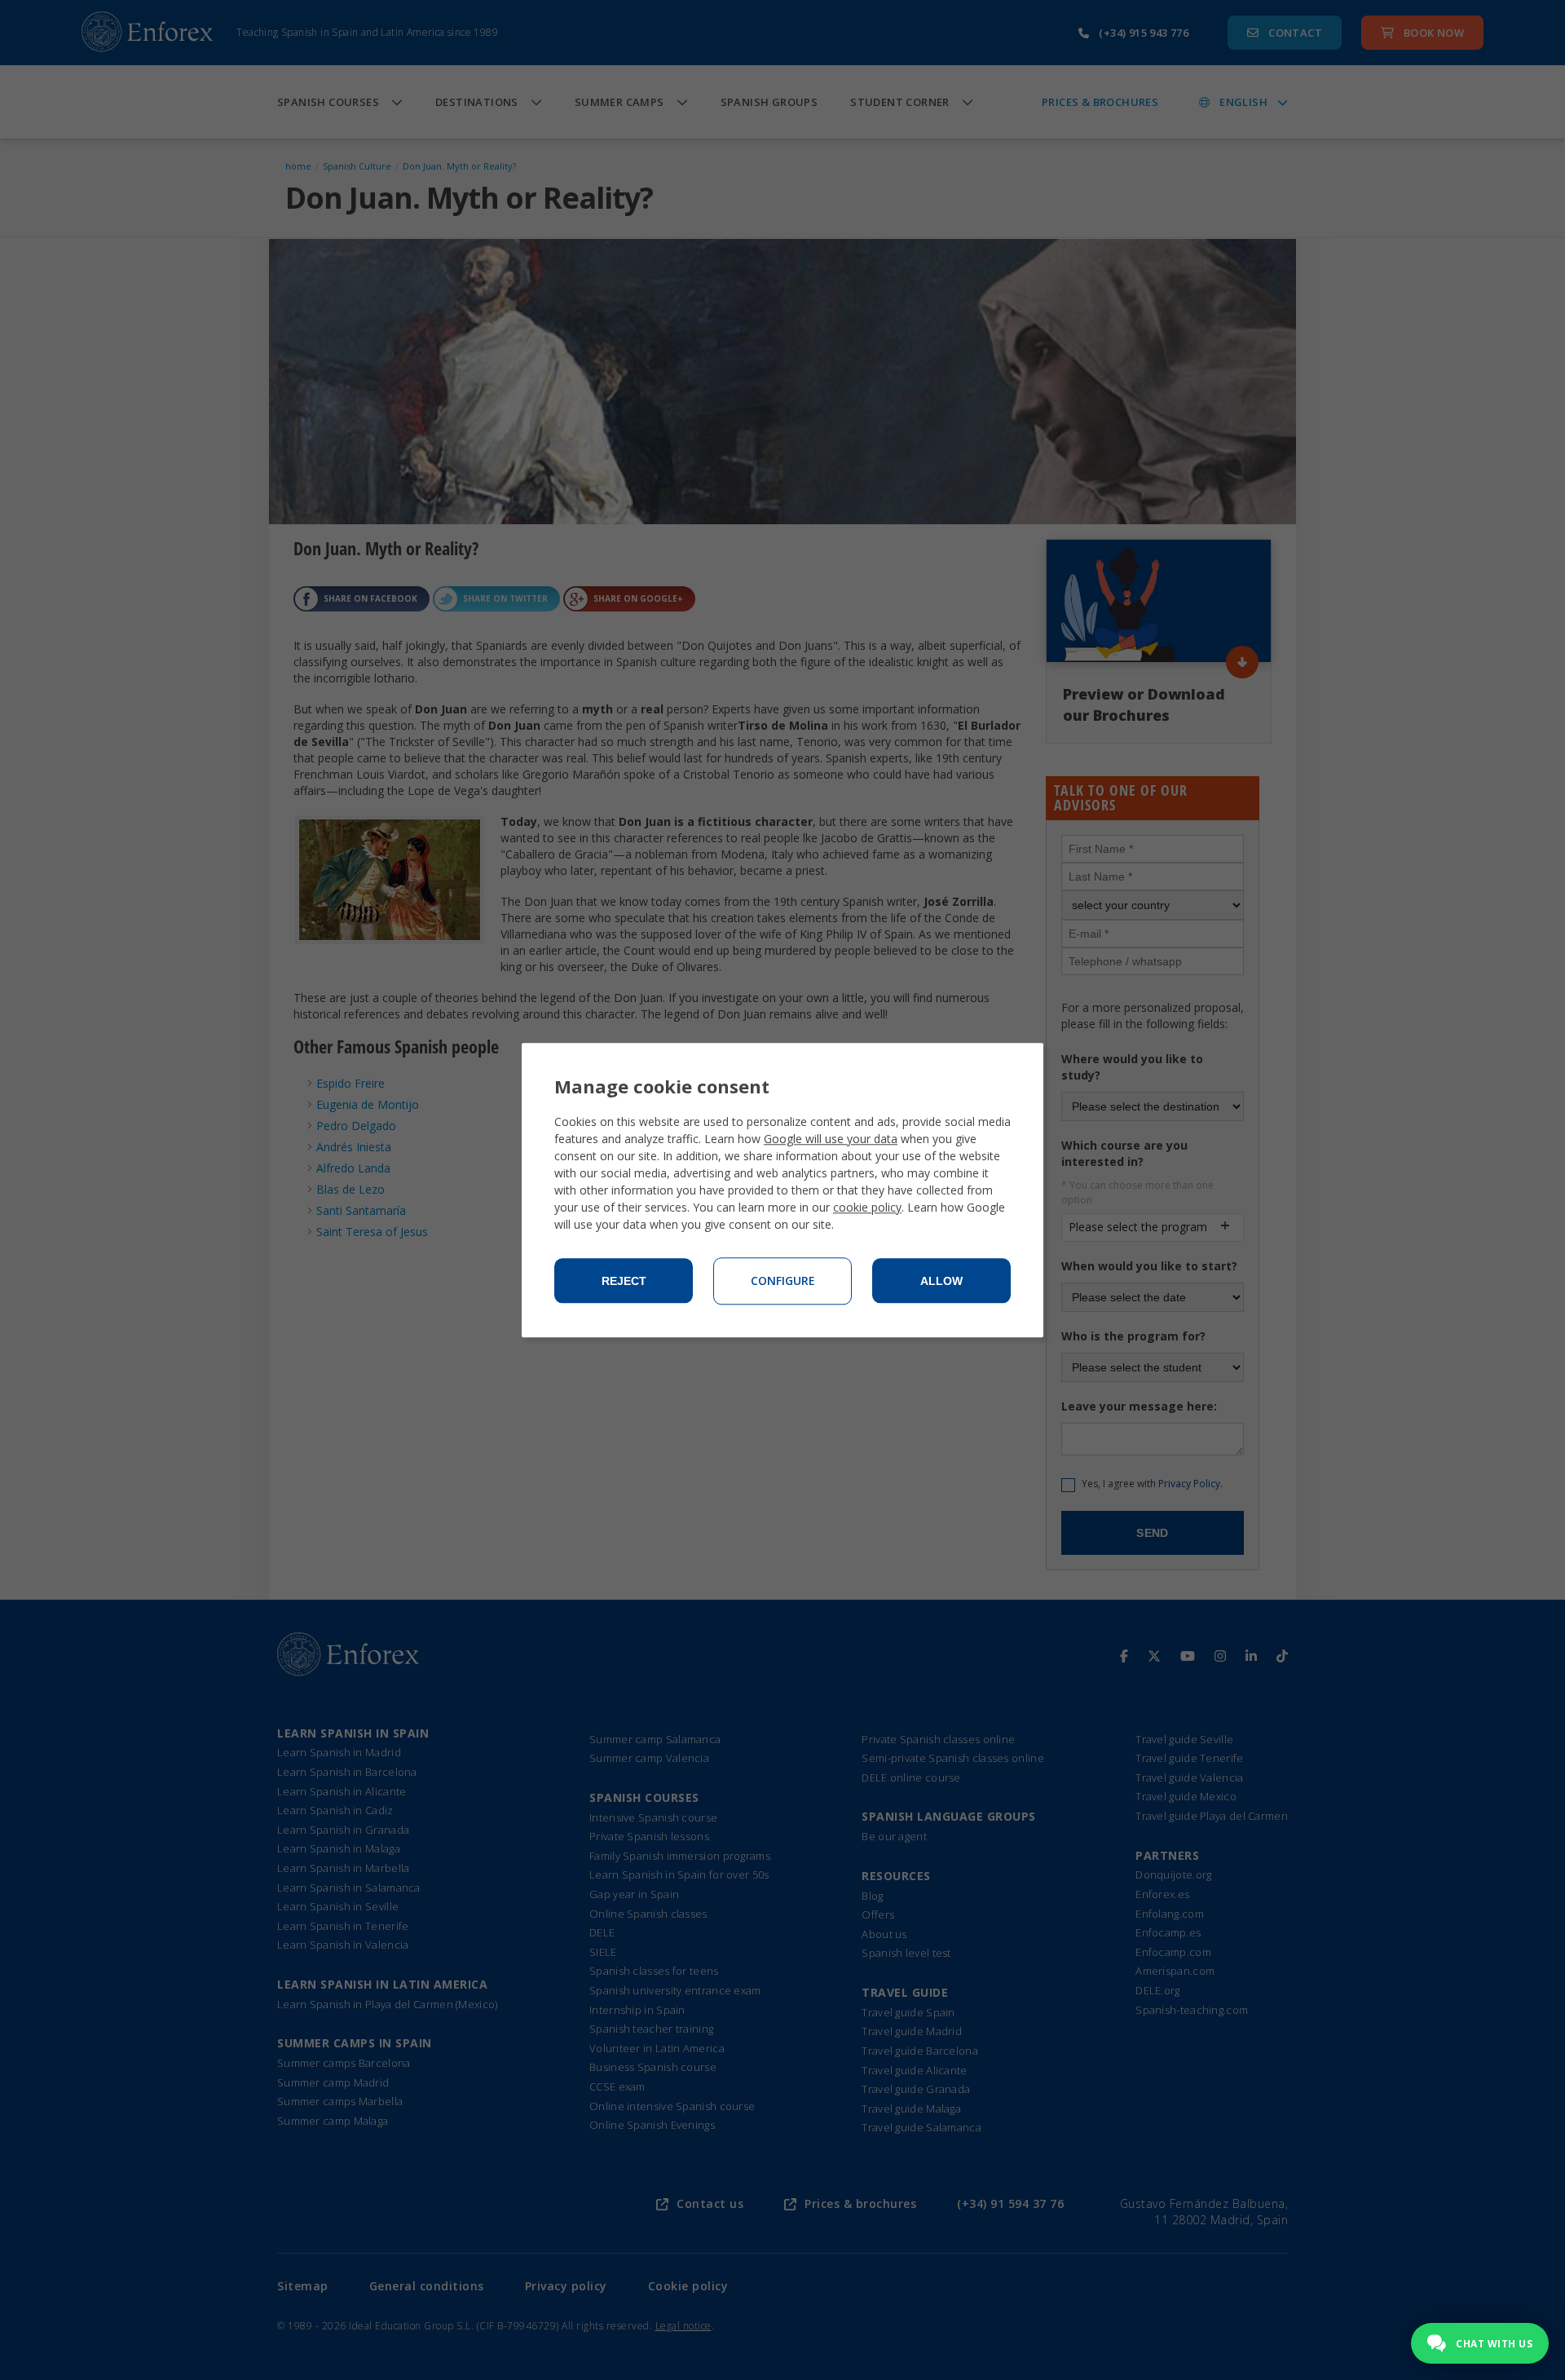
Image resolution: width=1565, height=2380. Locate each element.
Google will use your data (831, 1139)
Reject (624, 1281)
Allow (941, 1281)
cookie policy (867, 1207)
